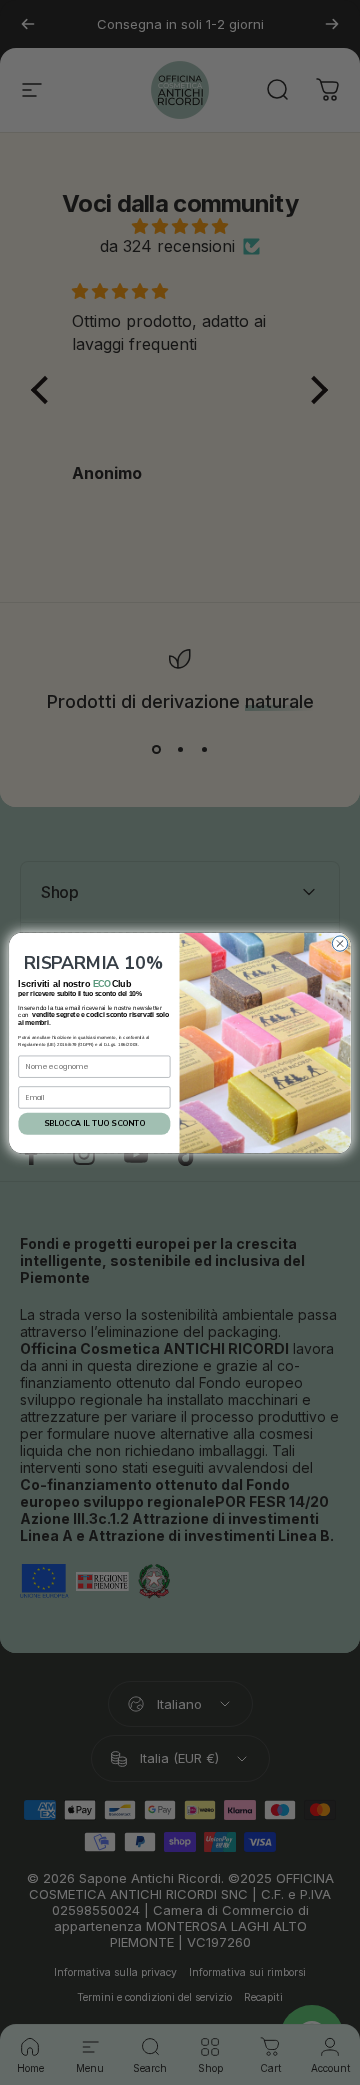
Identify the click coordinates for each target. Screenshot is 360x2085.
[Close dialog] (339, 942)
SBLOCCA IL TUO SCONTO (94, 1123)
